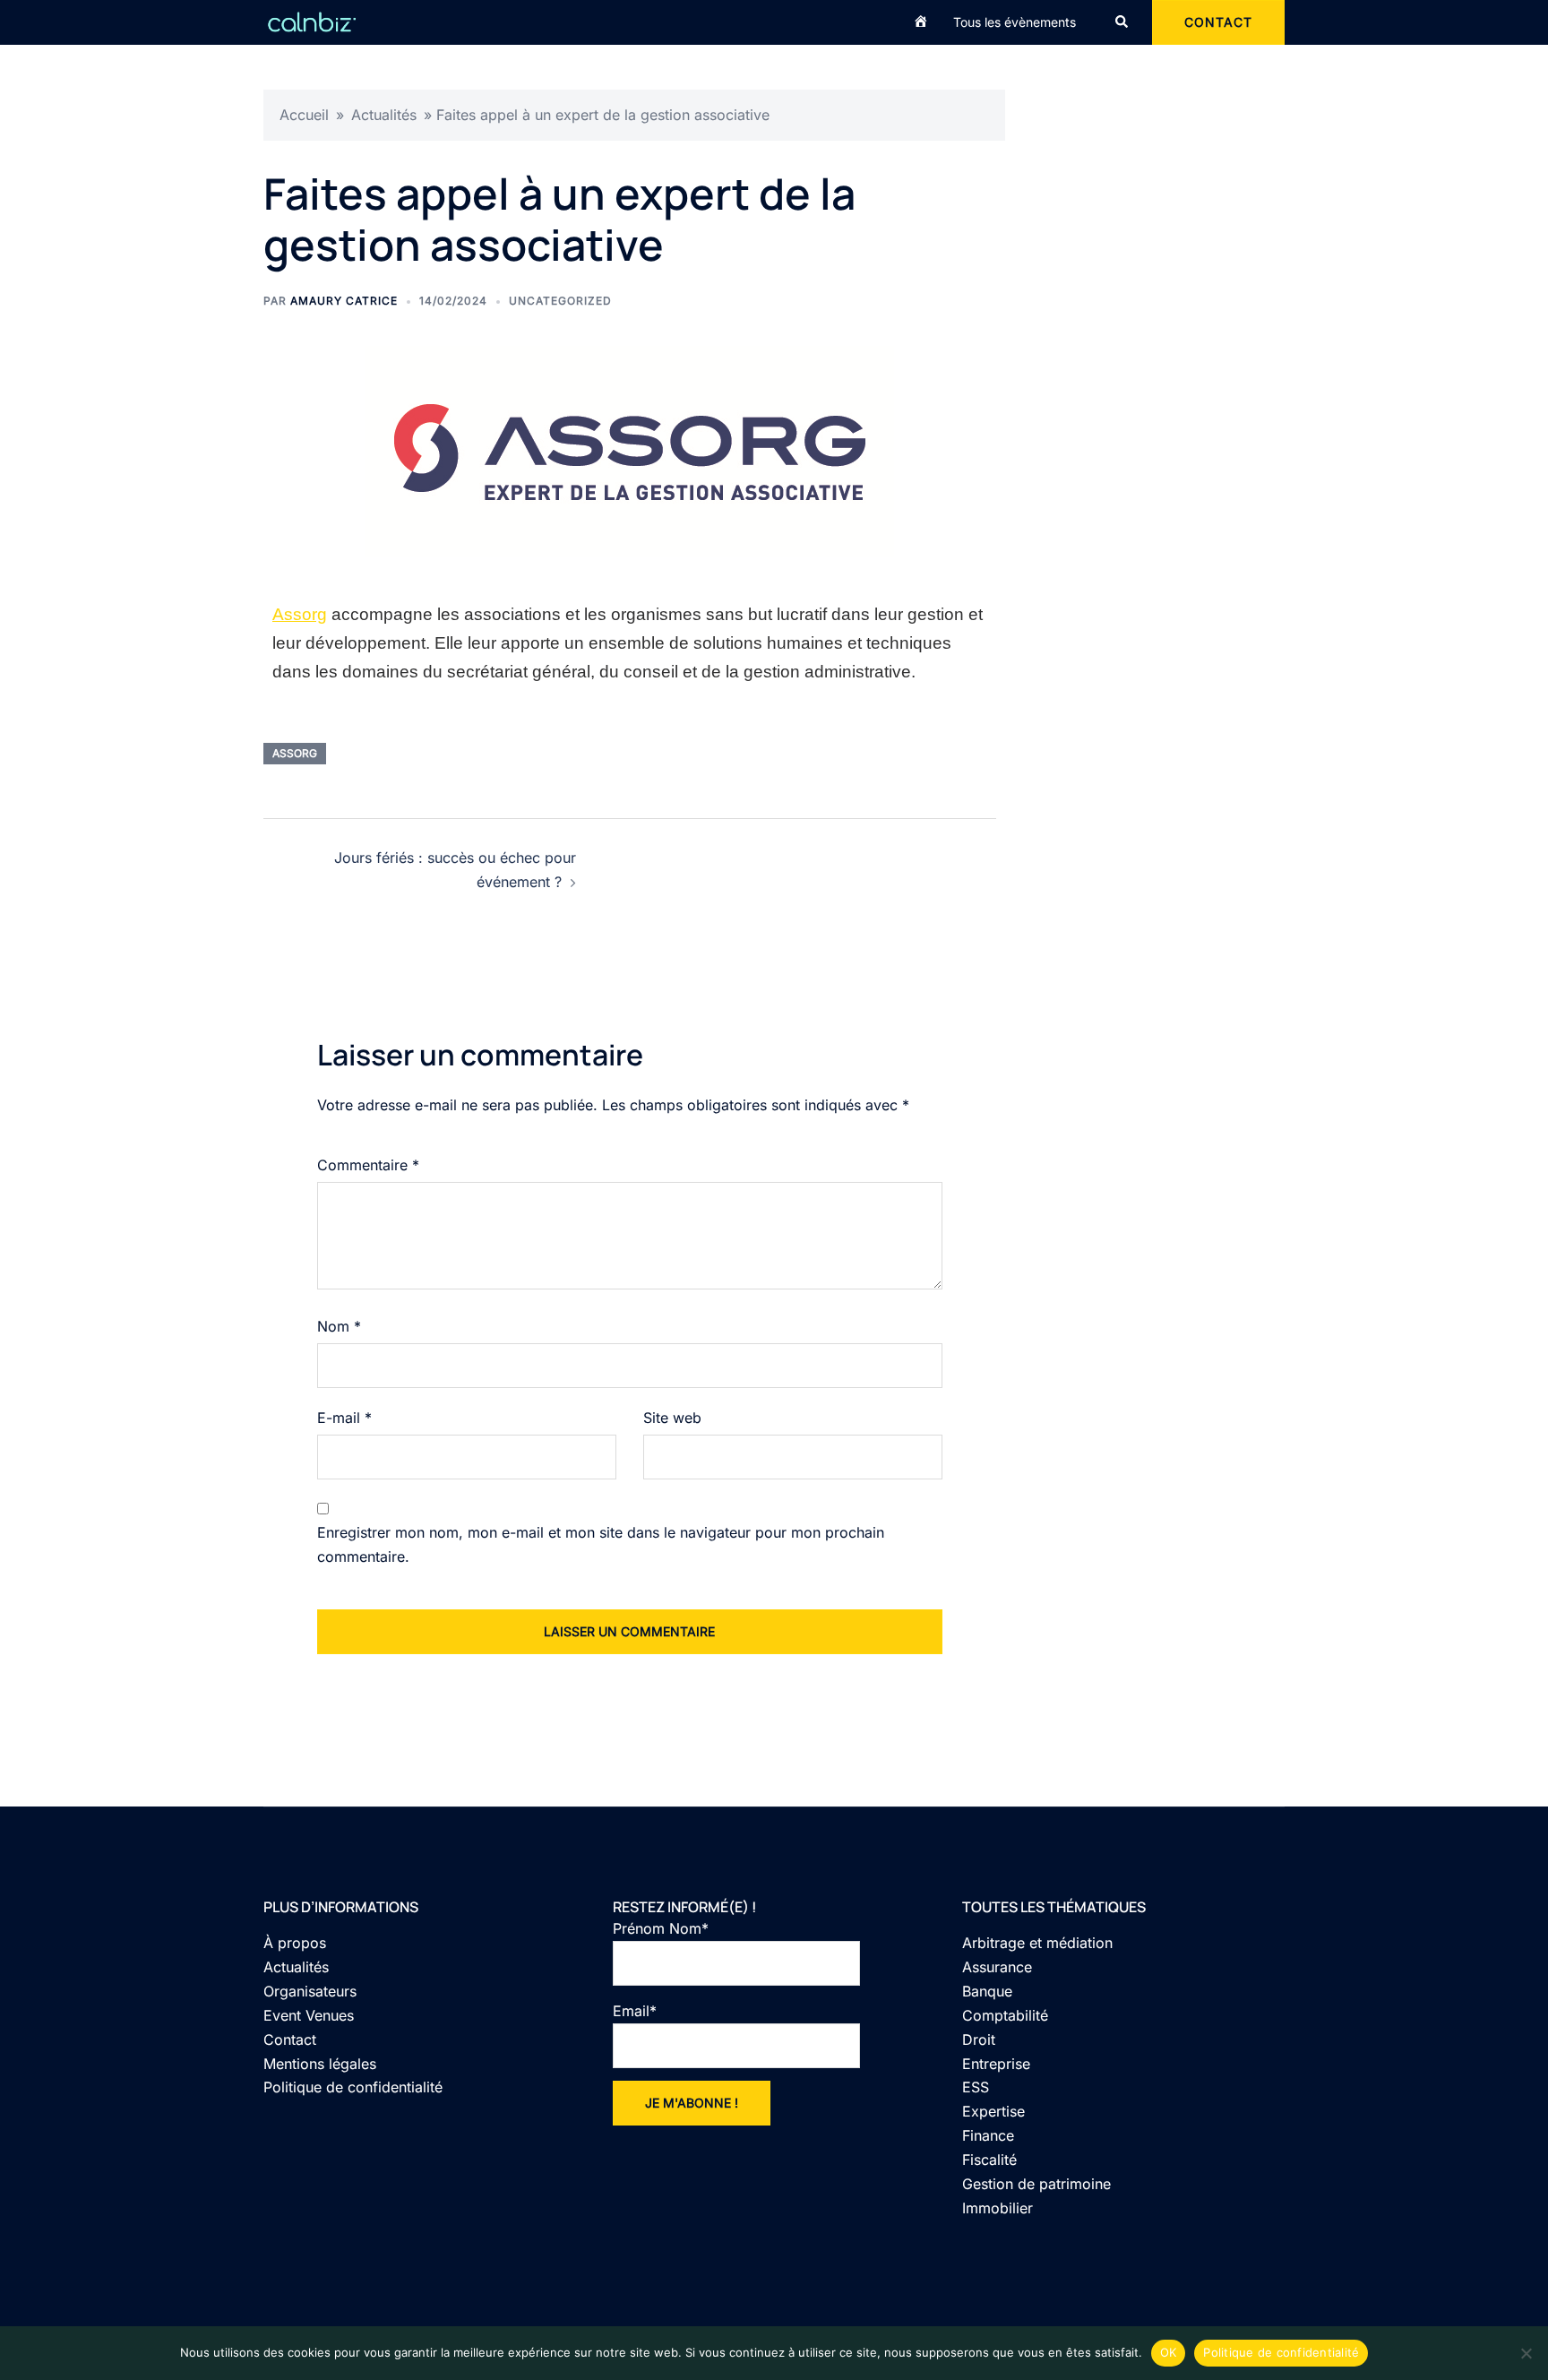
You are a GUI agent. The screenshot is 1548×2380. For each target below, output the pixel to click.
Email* (635, 2011)
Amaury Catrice (344, 301)
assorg (295, 753)
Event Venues (309, 2015)
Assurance (997, 1967)
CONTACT (1218, 22)
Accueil (304, 115)
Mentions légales (320, 2064)
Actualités (384, 115)
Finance (988, 2135)
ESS (976, 2087)
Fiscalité (989, 2160)
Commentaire (368, 1165)
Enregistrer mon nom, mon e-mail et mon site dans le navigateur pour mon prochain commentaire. (601, 1544)
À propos (295, 1943)
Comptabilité (1005, 2015)
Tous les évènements (1015, 22)
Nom (339, 1326)
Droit (979, 2039)
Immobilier (998, 2208)
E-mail (344, 1418)
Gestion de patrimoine (1036, 2184)
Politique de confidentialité (353, 2087)
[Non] (1526, 2353)
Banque (987, 1991)
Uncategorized (560, 301)
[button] (1122, 22)
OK (1169, 2352)
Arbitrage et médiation (1037, 1943)
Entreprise (996, 2064)
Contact (290, 2039)
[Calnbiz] (312, 21)
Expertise (993, 2111)
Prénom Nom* (661, 1928)
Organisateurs (310, 1991)
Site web (672, 1418)
